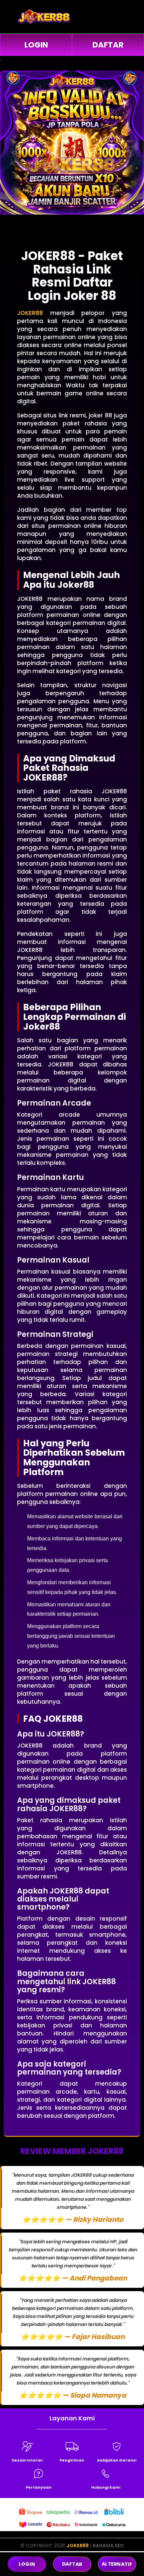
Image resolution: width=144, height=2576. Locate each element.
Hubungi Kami (106, 2487)
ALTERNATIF (117, 2564)
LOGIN (36, 45)
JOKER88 (78, 2546)
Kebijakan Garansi (117, 2460)
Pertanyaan (39, 2487)
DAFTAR (108, 45)
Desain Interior (27, 2460)
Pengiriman (72, 2460)
